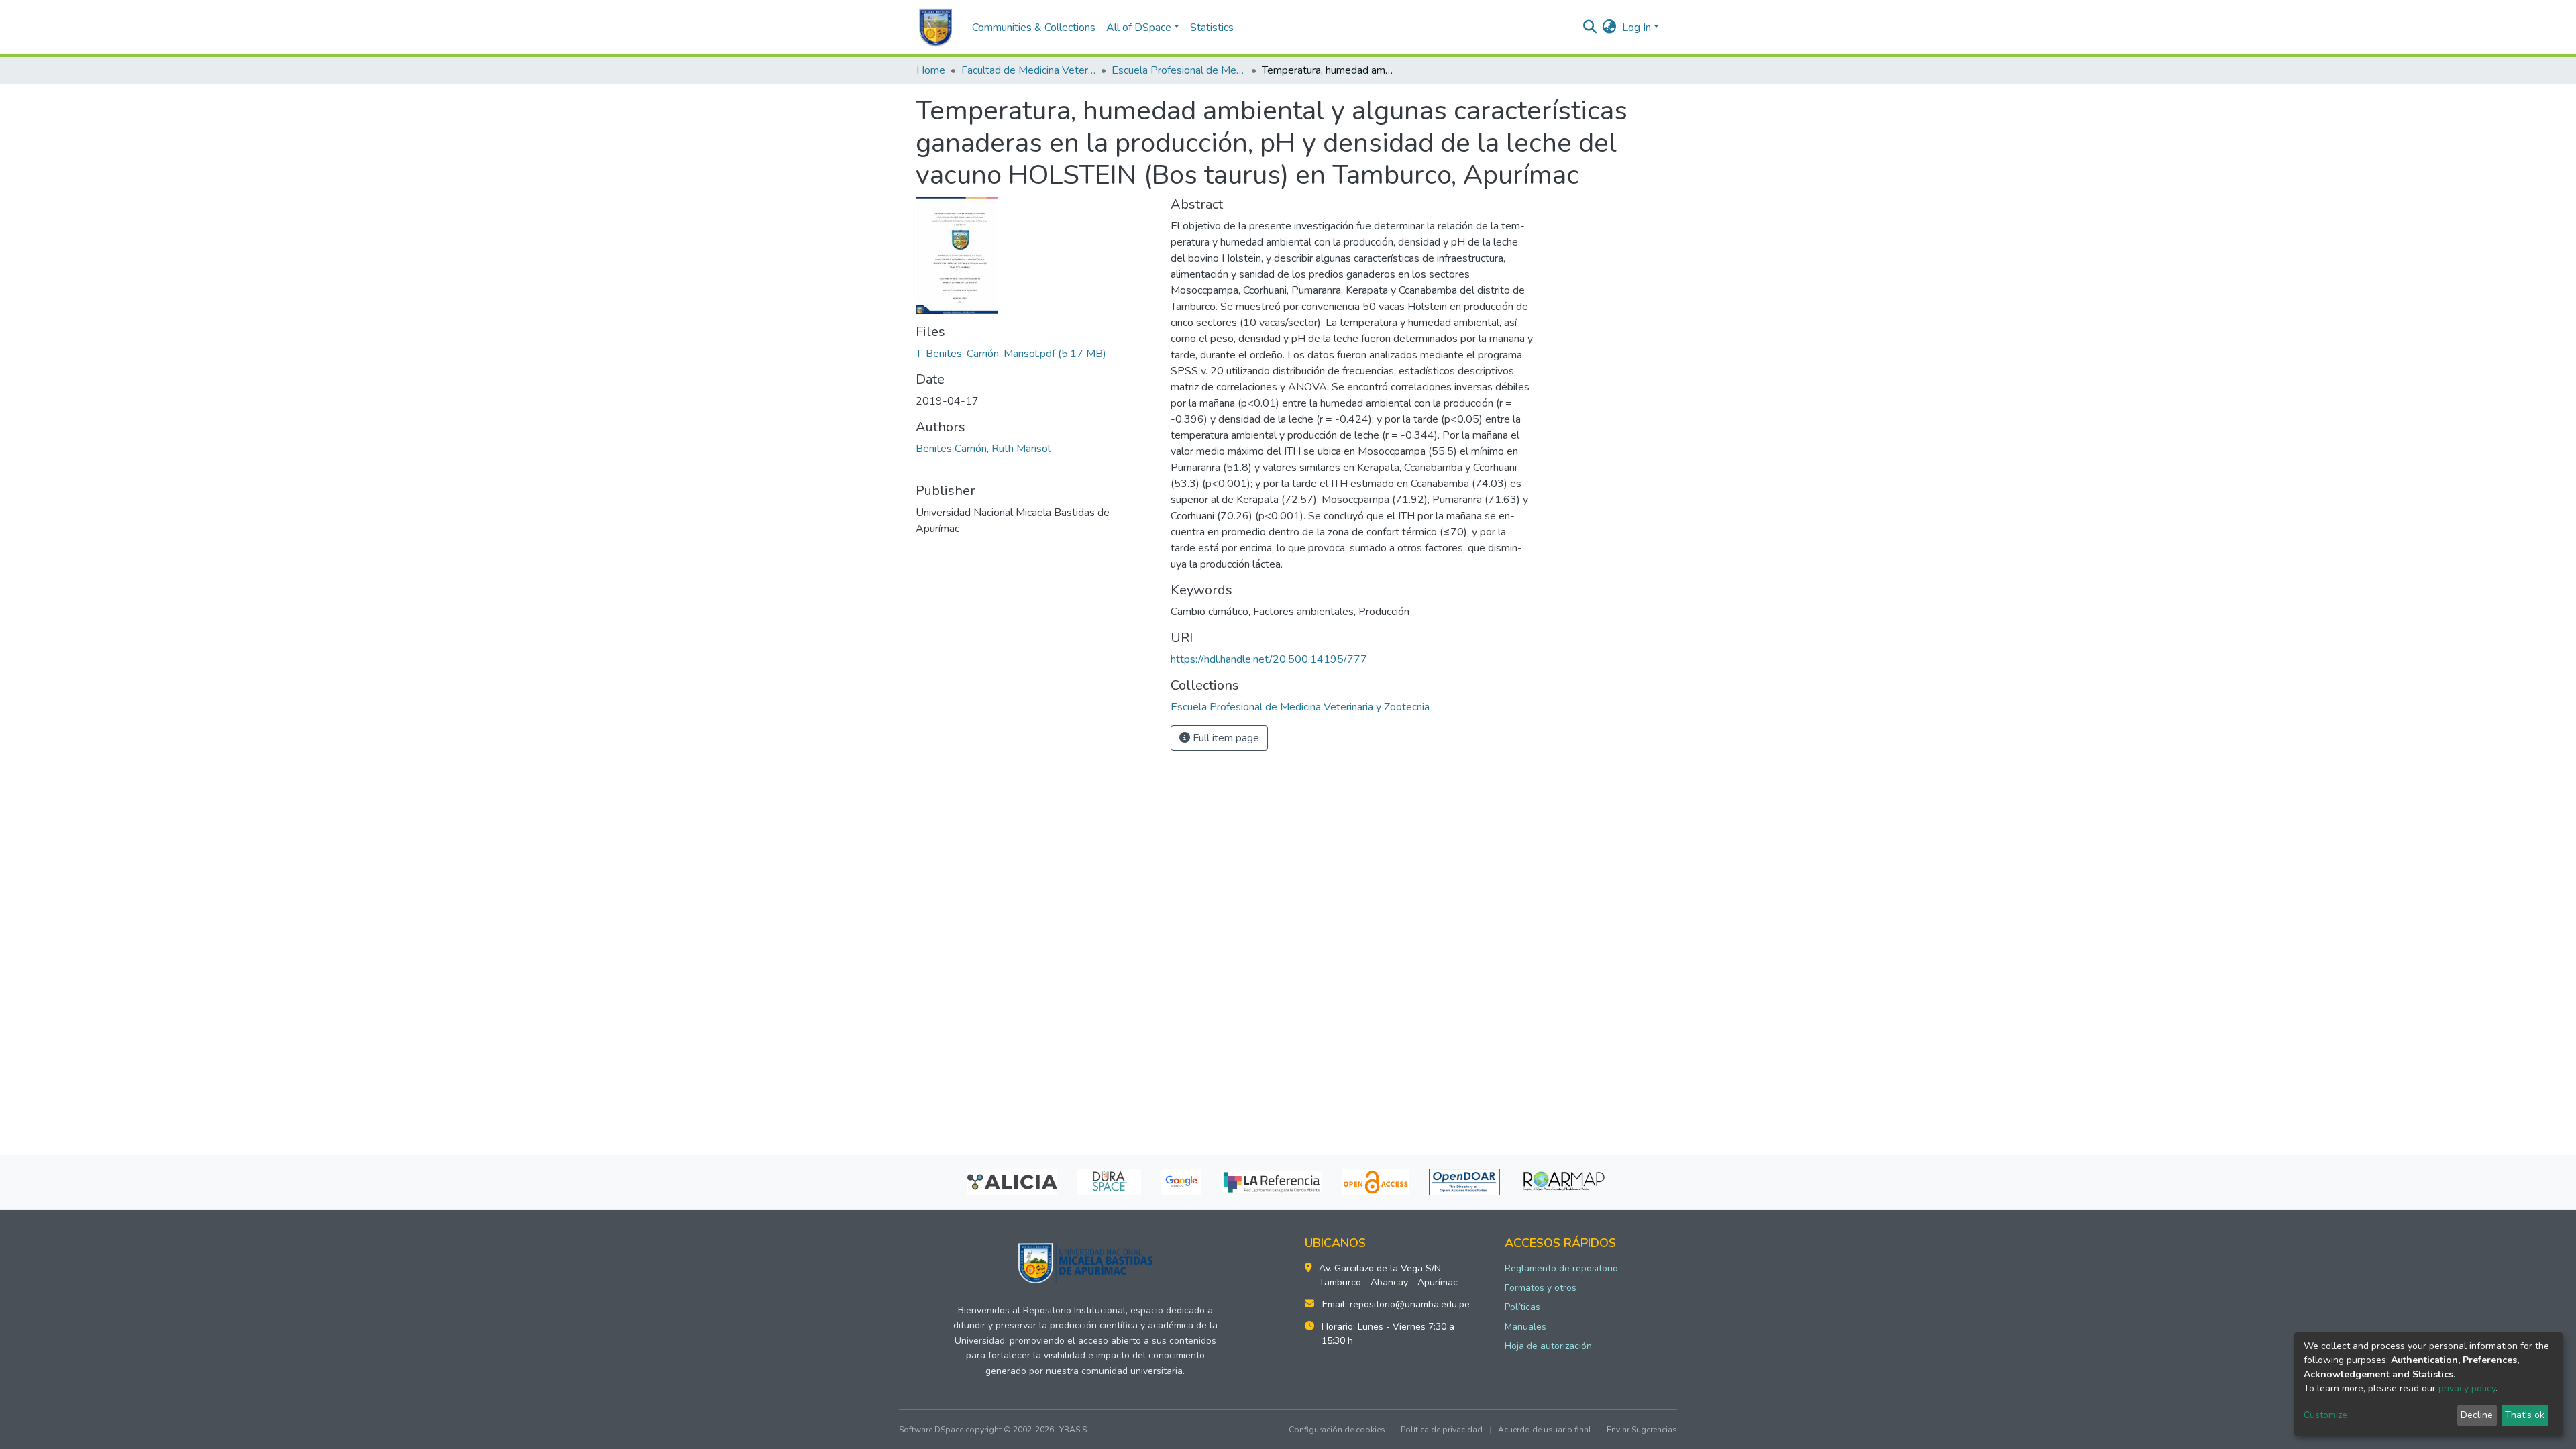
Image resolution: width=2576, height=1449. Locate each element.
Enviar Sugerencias (1642, 1430)
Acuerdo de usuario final (1545, 1430)
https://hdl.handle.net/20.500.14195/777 (1269, 659)
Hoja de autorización (1548, 1346)
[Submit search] (1590, 28)
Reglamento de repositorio (1561, 1268)
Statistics (1212, 28)
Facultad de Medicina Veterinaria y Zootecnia (1028, 70)
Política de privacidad (1442, 1430)
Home (931, 70)
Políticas (1522, 1307)
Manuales (1525, 1327)
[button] (1610, 28)
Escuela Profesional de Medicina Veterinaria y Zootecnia (1179, 70)
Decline (2477, 1415)
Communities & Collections (1034, 28)
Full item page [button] (1225, 738)
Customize (2325, 1415)
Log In (1636, 28)
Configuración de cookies (1337, 1430)
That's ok (2525, 1415)
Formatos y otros (1541, 1288)
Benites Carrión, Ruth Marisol (983, 449)
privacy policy (2467, 1388)
